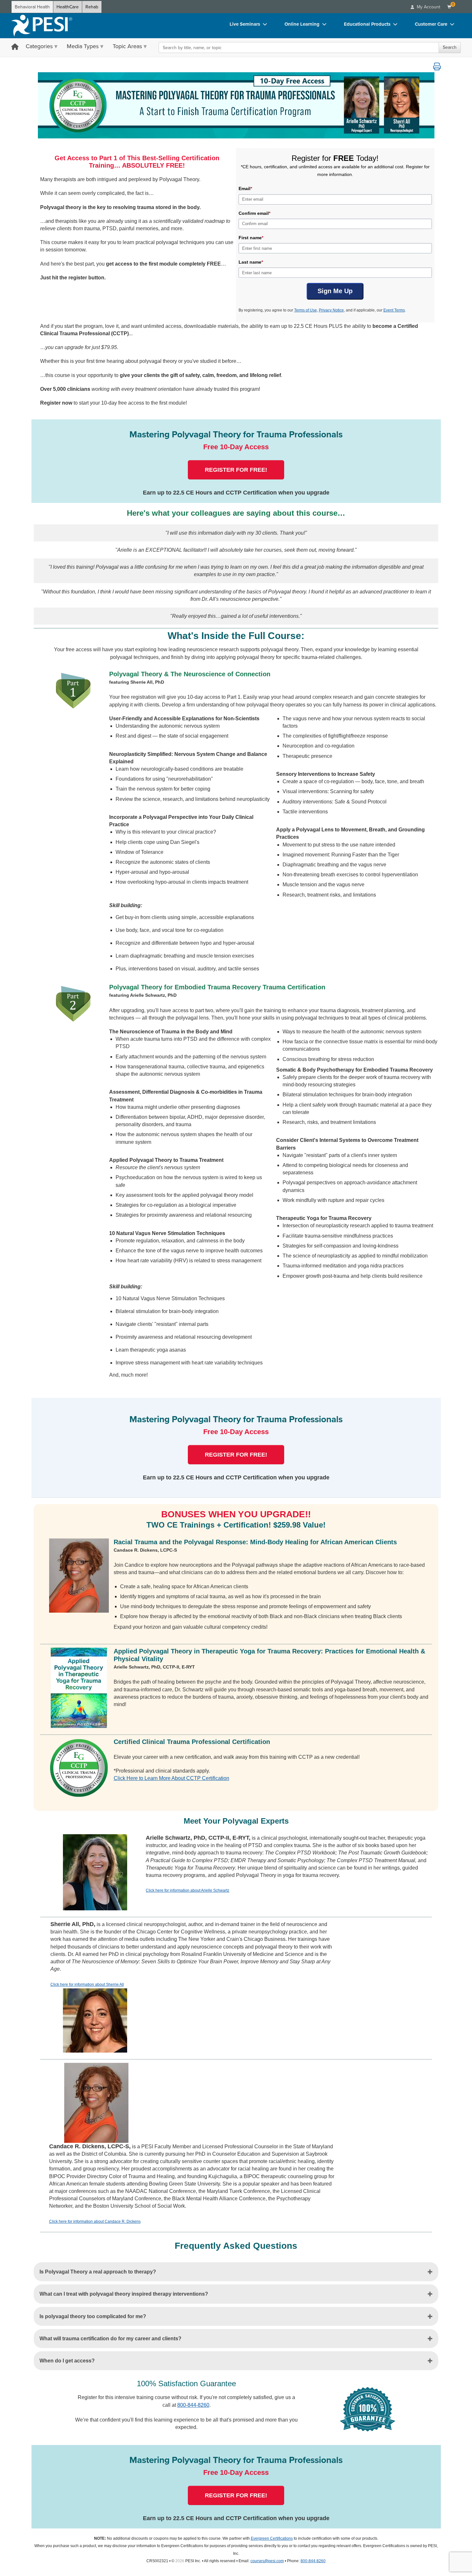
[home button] (15, 47)
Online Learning (302, 24)
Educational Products (367, 24)
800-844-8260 (193, 2405)
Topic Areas (127, 46)
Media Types (83, 46)
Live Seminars (245, 24)
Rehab (92, 7)
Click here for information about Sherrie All (87, 1985)
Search (450, 47)
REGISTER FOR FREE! (236, 470)
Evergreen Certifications (272, 2538)
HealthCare (68, 7)
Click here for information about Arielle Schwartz (188, 1890)
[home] (42, 26)
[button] (437, 66)
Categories (39, 46)
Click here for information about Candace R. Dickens (95, 2221)
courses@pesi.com (267, 2561)
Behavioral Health (32, 7)
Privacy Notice (331, 310)
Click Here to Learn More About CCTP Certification (171, 1778)
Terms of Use (306, 310)
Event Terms (394, 310)
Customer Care (431, 24)
